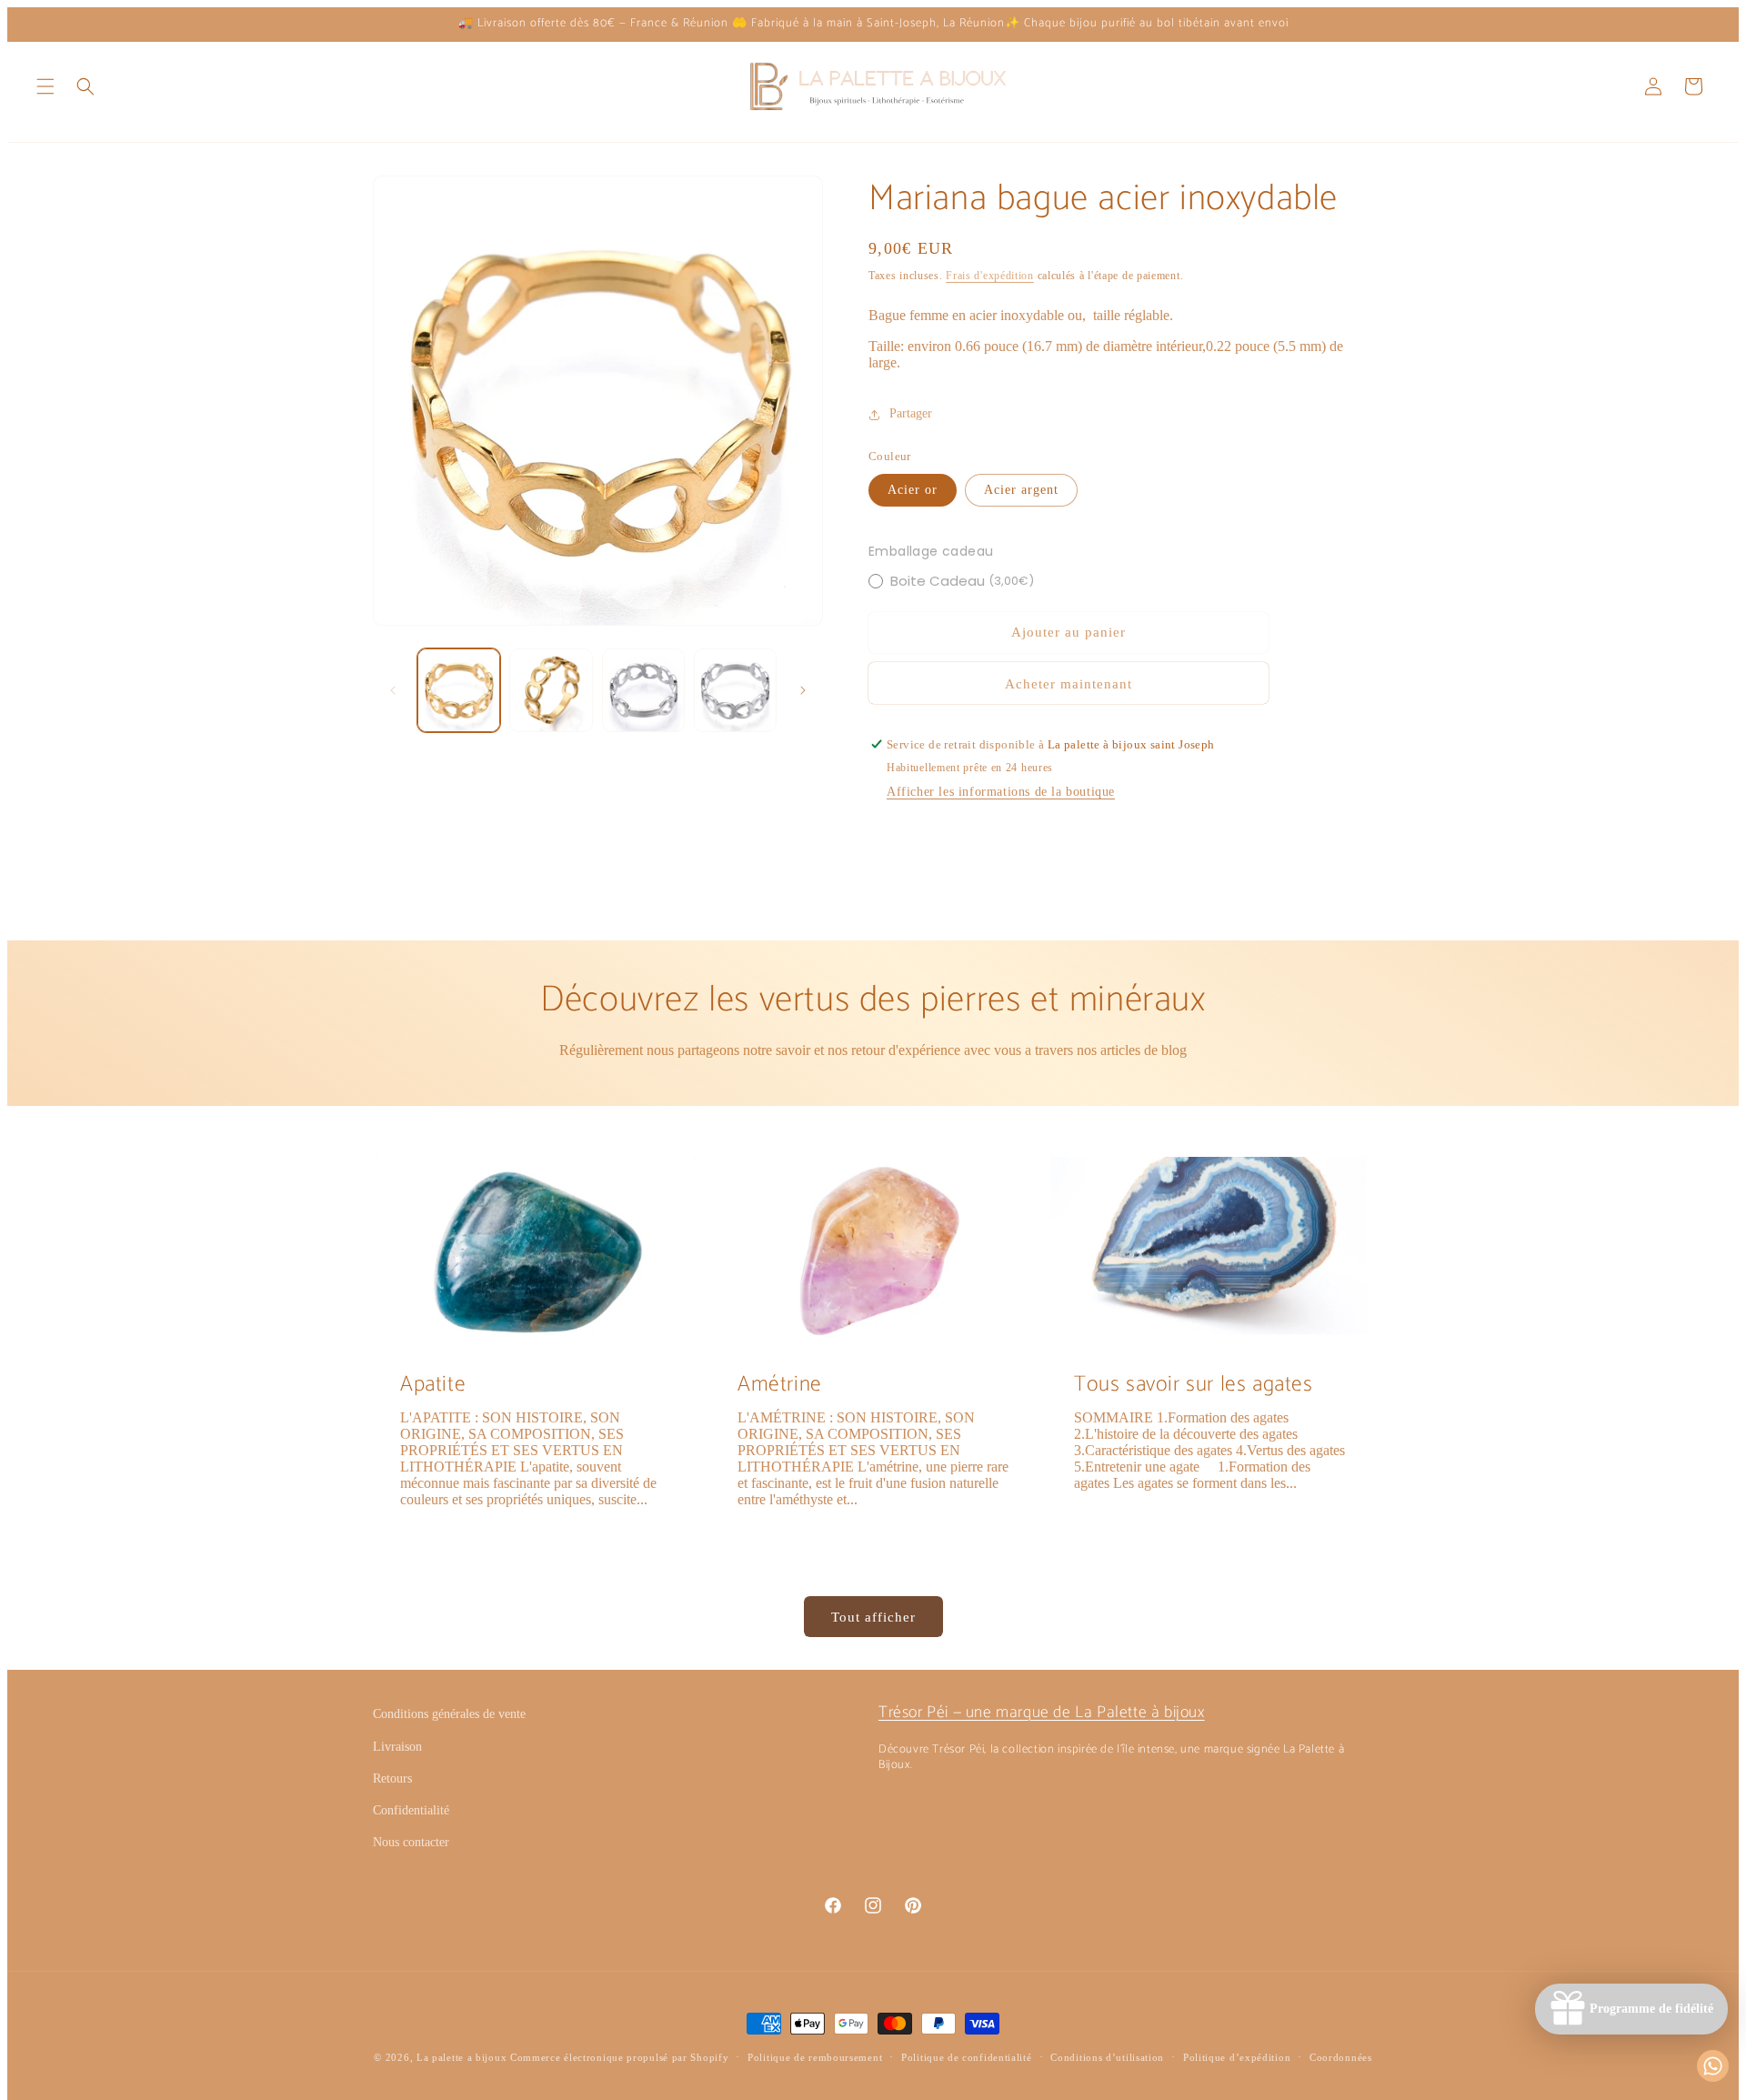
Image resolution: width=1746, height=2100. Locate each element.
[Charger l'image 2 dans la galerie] (551, 690)
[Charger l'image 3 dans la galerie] (643, 690)
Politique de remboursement (815, 2057)
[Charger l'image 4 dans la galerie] (735, 690)
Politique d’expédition (1237, 2057)
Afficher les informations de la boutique (1001, 792)
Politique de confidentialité (967, 2057)
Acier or (913, 490)
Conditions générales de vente (449, 1714)
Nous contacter (411, 1842)
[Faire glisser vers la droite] (803, 690)
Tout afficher (873, 1617)
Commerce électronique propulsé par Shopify (619, 2057)
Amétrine (780, 1385)
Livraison (397, 1747)
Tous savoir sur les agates (1194, 1385)
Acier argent (1021, 490)
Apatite (433, 1385)
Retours (392, 1778)
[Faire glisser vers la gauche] (393, 690)
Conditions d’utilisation (1107, 2057)
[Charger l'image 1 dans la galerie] (459, 690)
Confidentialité (411, 1810)
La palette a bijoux (462, 2057)
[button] (45, 86)
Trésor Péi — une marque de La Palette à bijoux (1042, 1713)
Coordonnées (1341, 2057)
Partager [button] (911, 414)
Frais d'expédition (990, 276)
